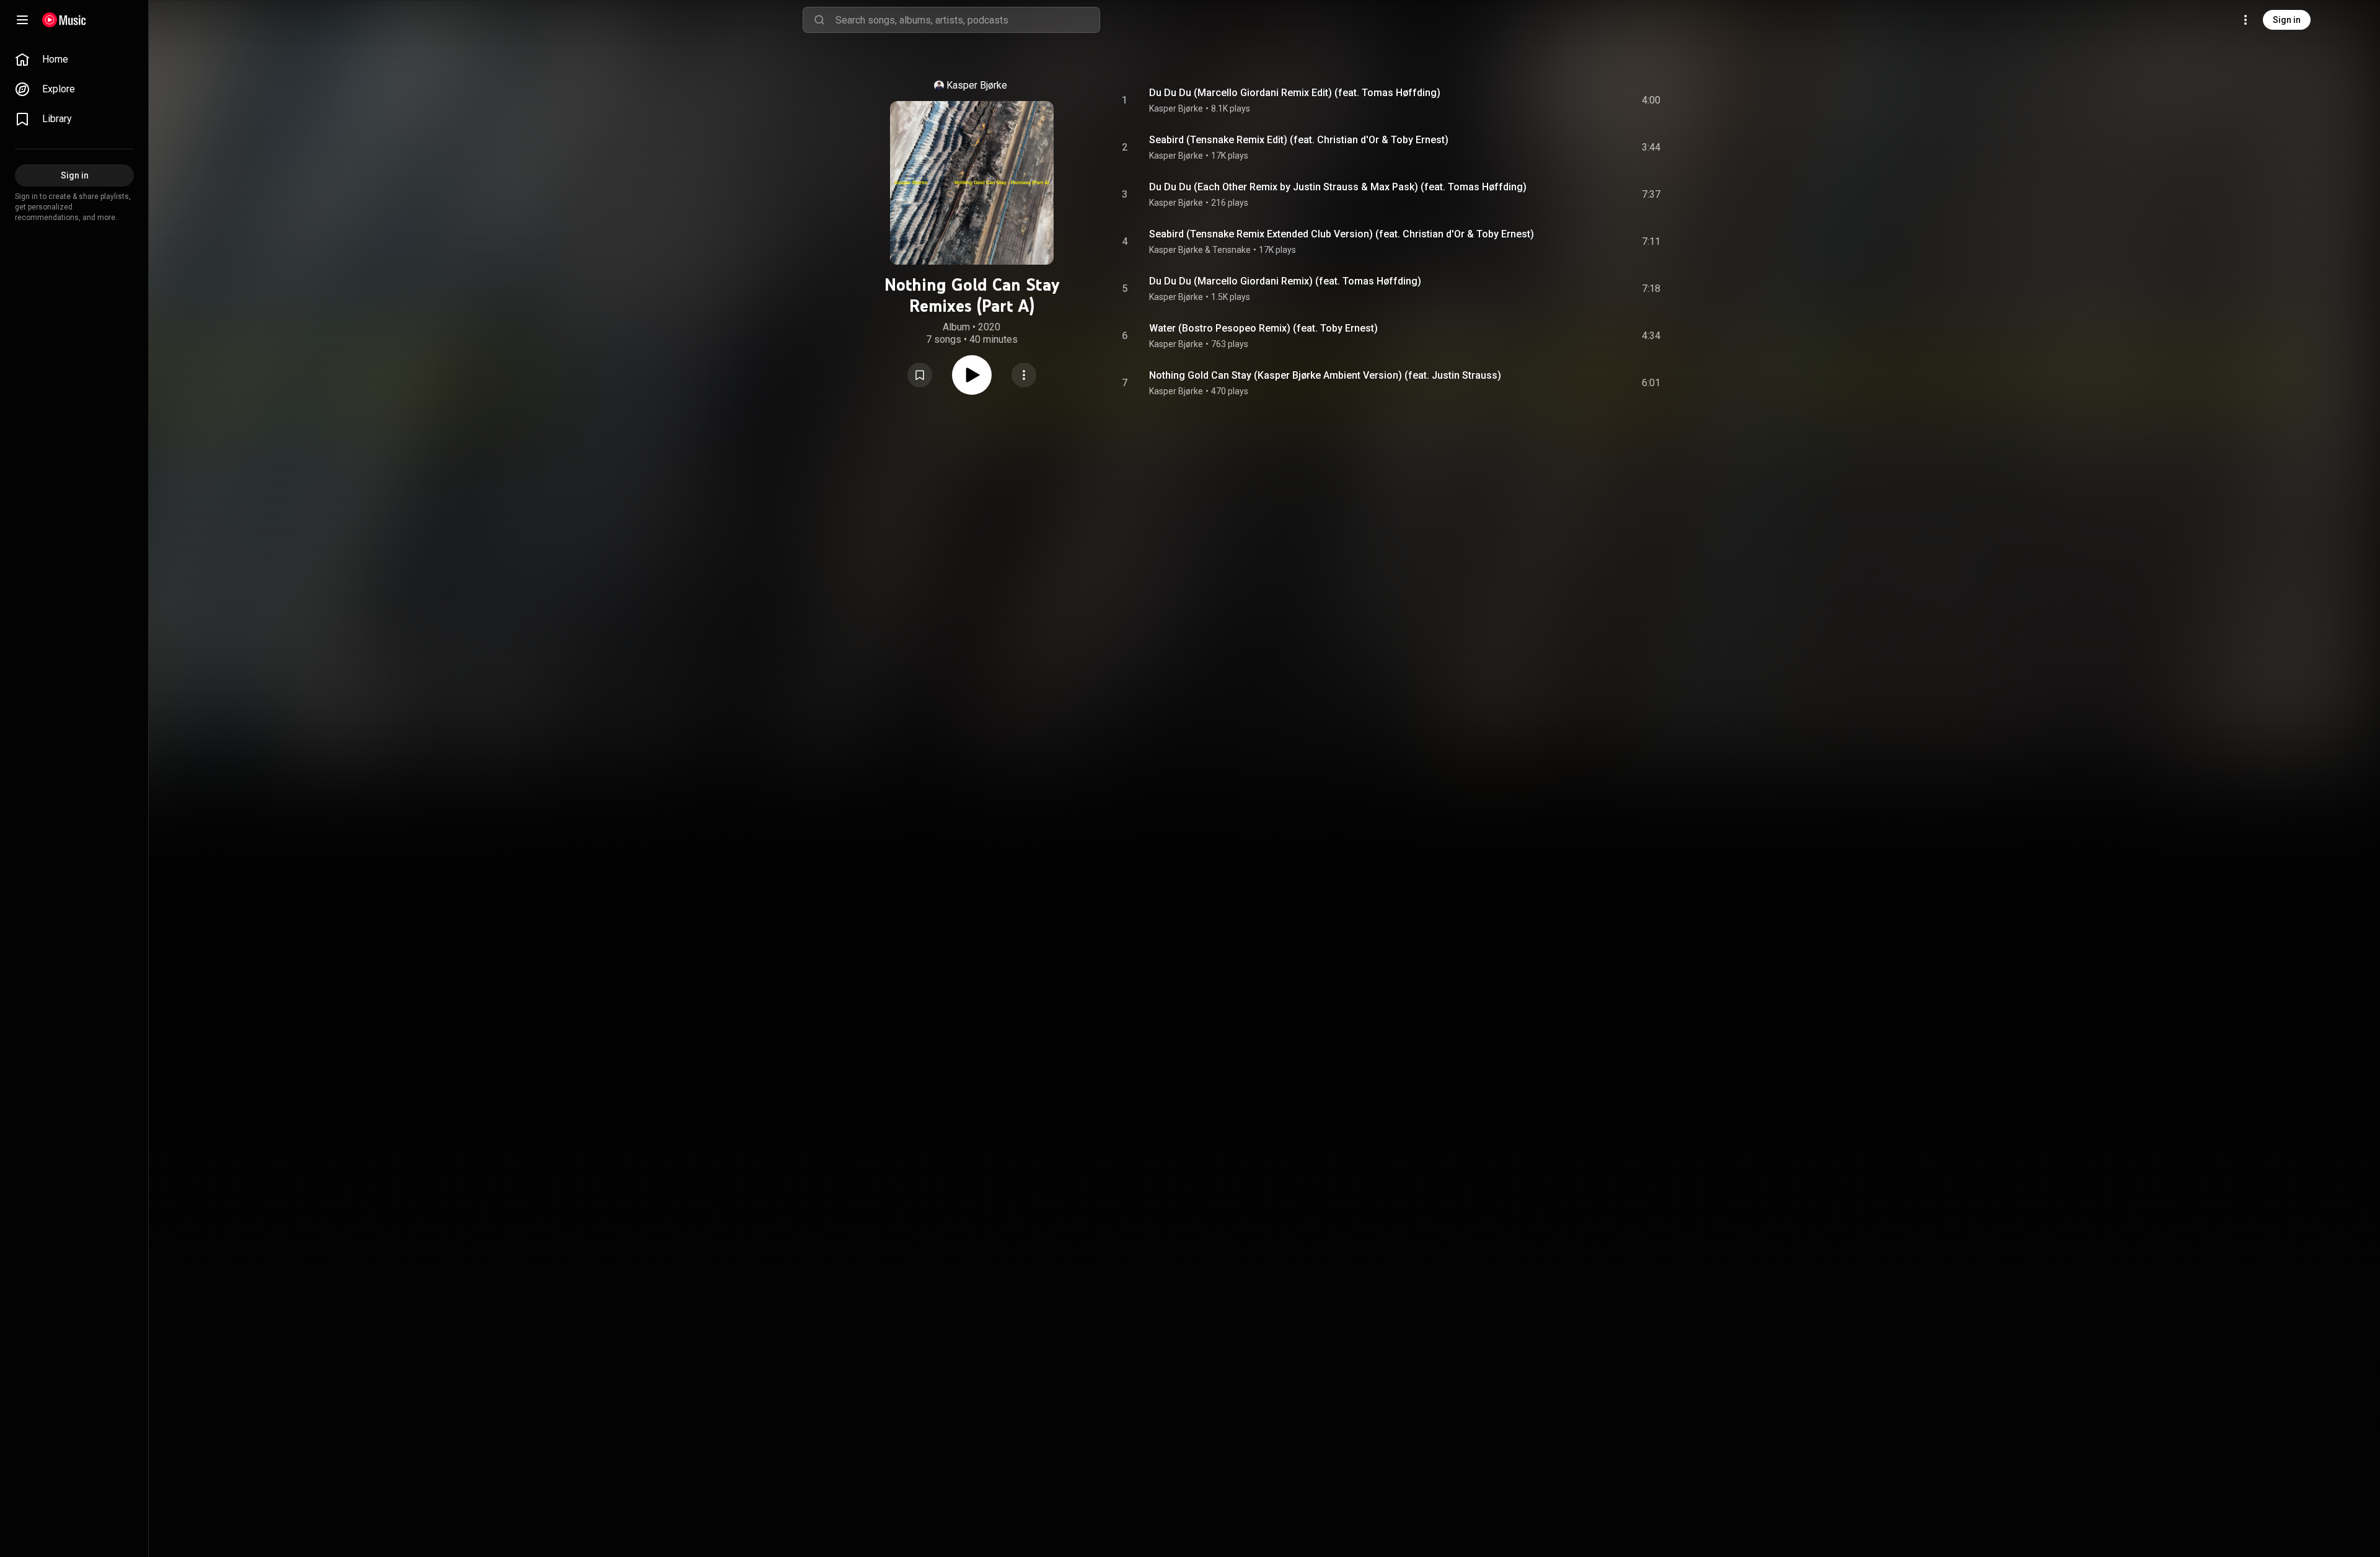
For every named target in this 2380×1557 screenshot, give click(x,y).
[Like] (1558, 100)
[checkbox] (1652, 100)
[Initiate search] (819, 20)
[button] (920, 375)
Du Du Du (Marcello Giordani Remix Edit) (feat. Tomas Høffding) (1295, 93)
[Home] (64, 20)
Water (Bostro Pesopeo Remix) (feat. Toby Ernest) (1263, 328)
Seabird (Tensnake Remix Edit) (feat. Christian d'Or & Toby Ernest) (1299, 140)
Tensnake (1232, 250)
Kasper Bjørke (977, 85)
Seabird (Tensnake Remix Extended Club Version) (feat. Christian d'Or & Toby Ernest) (1342, 234)
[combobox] (967, 20)
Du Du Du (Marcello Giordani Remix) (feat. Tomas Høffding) (1285, 281)
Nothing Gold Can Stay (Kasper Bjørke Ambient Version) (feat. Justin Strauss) (1325, 375)
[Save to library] (920, 375)
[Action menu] (1024, 375)
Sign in (2287, 20)
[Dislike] (1581, 100)
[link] (74, 60)
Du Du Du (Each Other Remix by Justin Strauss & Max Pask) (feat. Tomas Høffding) (1338, 187)
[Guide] (22, 20)
